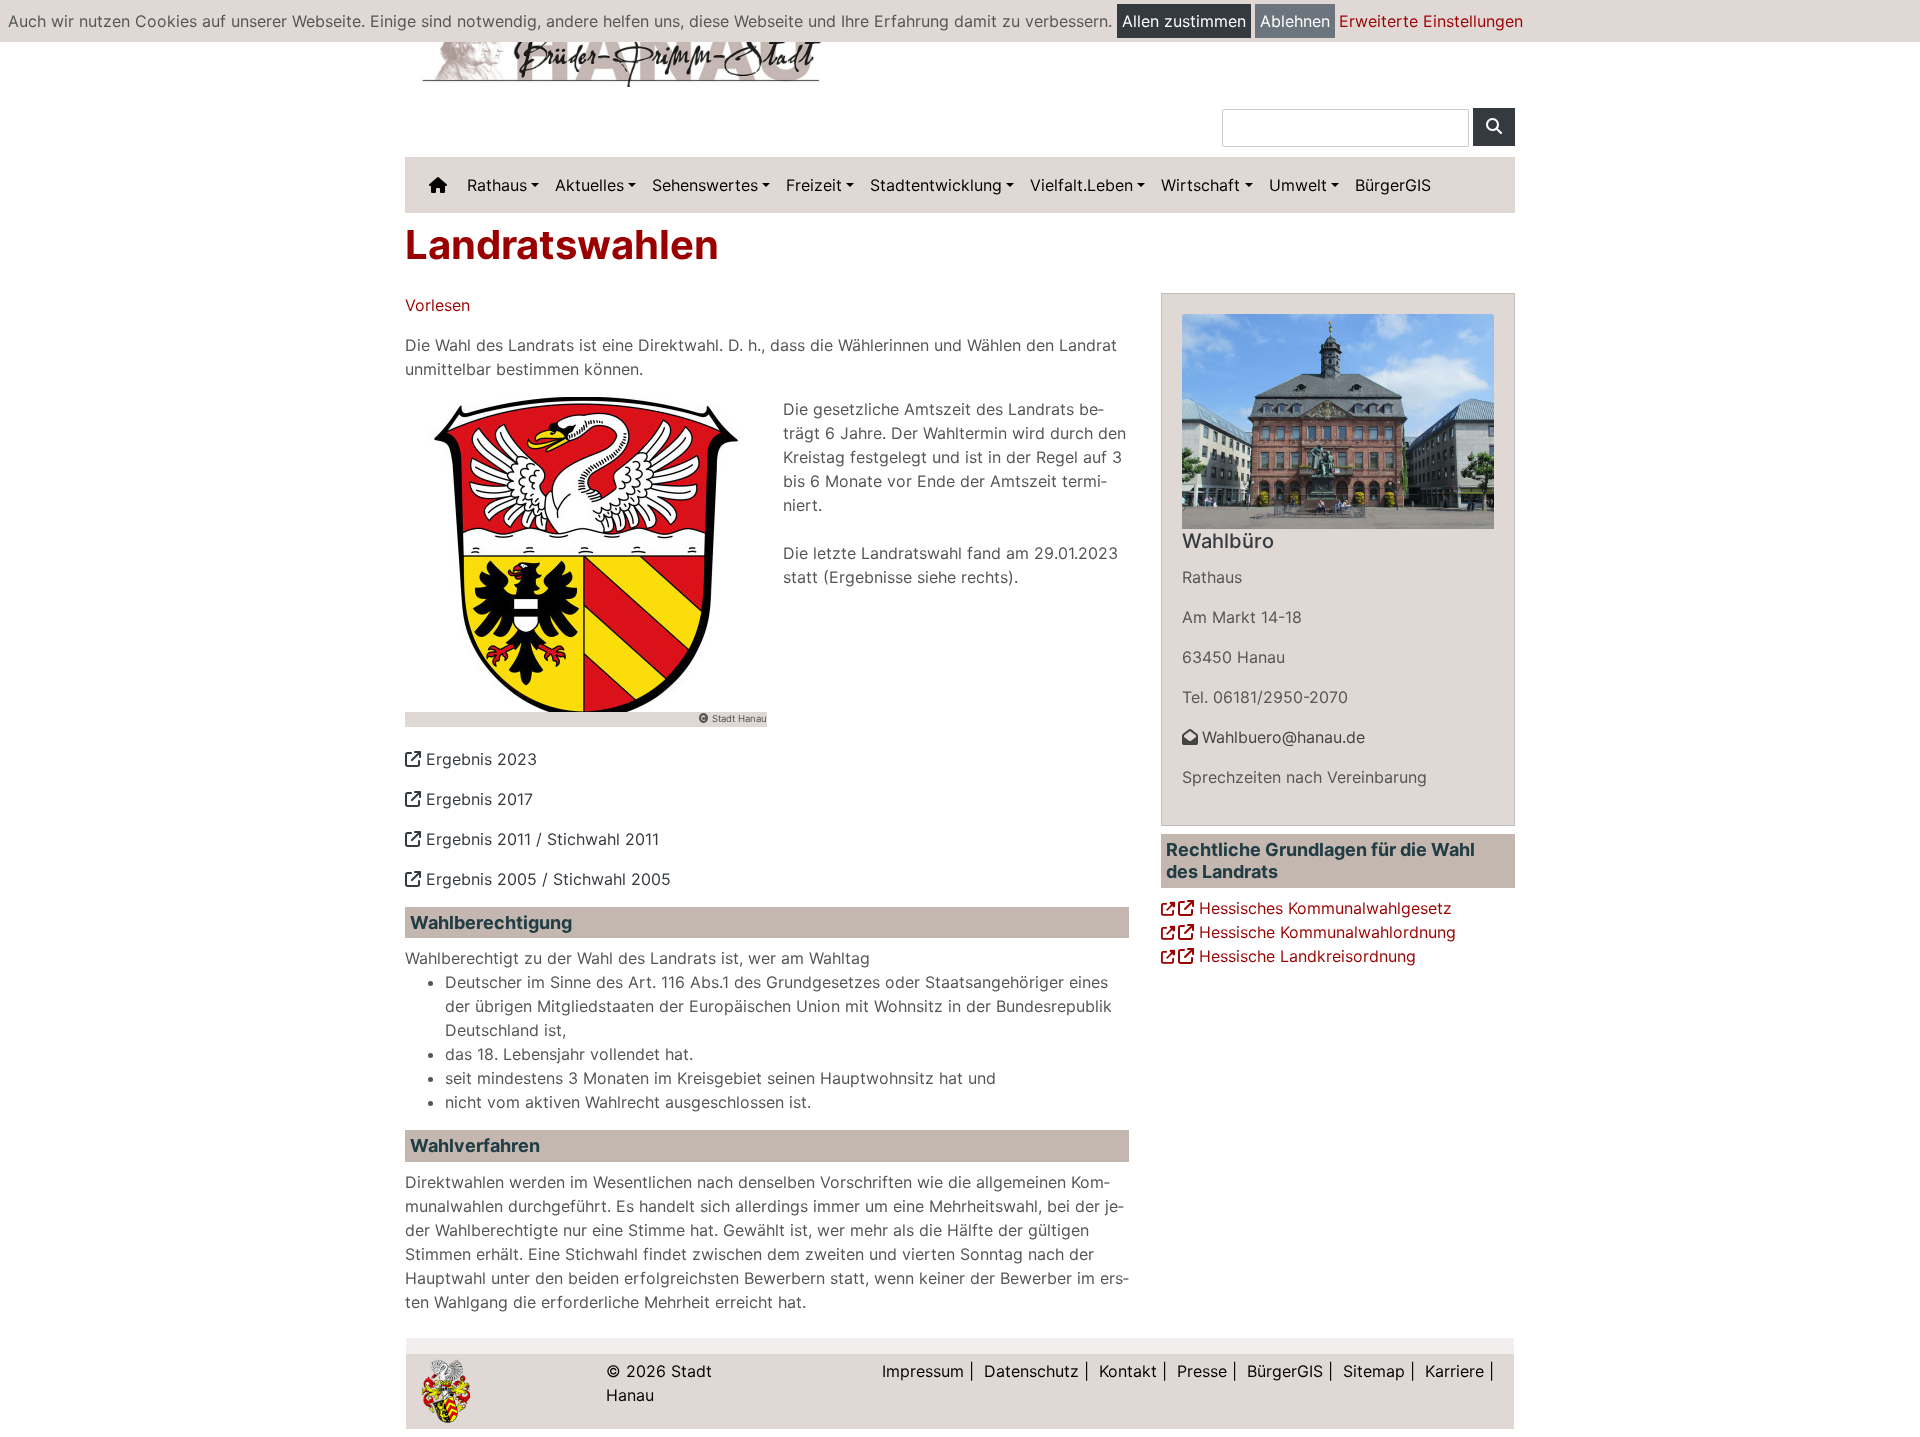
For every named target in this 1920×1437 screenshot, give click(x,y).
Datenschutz (1031, 1371)
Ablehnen (1295, 21)
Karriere (1454, 1371)
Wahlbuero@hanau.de (1283, 737)
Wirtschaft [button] (1200, 185)
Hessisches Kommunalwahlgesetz (1323, 908)
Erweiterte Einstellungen (1431, 21)
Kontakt (1128, 1371)
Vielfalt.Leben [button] (1081, 185)
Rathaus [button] (497, 185)
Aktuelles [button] (589, 185)
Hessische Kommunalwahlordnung (1325, 932)
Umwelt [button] (1298, 185)
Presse (1202, 1371)
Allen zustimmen (1184, 21)
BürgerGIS (1393, 185)
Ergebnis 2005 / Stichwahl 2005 (546, 879)
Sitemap (1374, 1371)
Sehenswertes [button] (705, 185)
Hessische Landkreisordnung (1305, 956)
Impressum (923, 1371)
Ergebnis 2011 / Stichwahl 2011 (540, 839)
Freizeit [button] (814, 185)
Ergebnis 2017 (477, 799)
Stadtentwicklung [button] (936, 185)
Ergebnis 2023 (479, 759)
